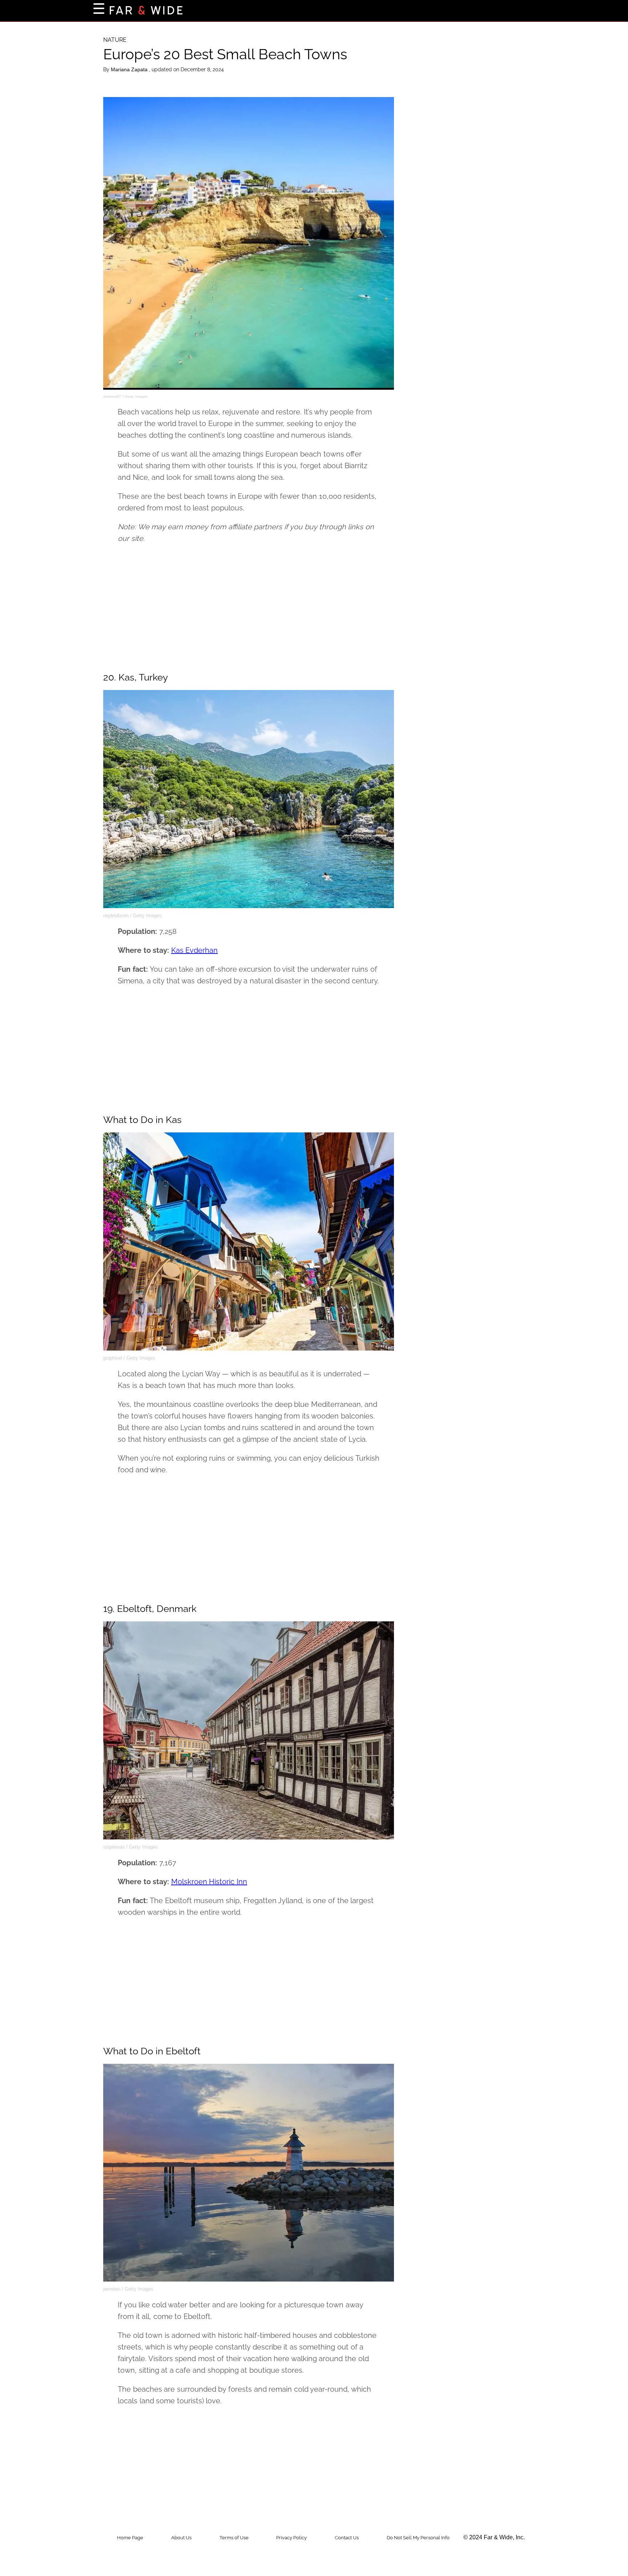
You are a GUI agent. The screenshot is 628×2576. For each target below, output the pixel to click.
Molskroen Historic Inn (209, 1882)
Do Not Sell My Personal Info (418, 2538)
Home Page (130, 2538)
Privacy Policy (291, 2538)
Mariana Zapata (130, 69)
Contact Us (347, 2538)
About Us (181, 2538)
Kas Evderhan (195, 950)
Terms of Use (234, 2538)
